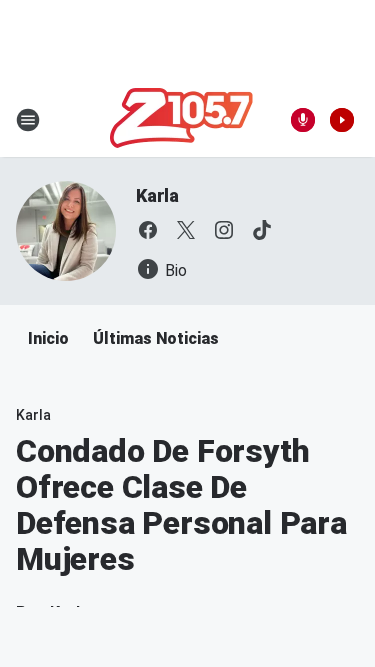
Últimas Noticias (156, 338)
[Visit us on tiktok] (262, 230)
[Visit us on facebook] (148, 230)
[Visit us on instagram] (224, 230)
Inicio (48, 338)
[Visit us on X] (186, 230)
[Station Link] (181, 120)
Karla (157, 195)
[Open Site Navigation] (28, 120)
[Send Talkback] (303, 120)
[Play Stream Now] (342, 120)
